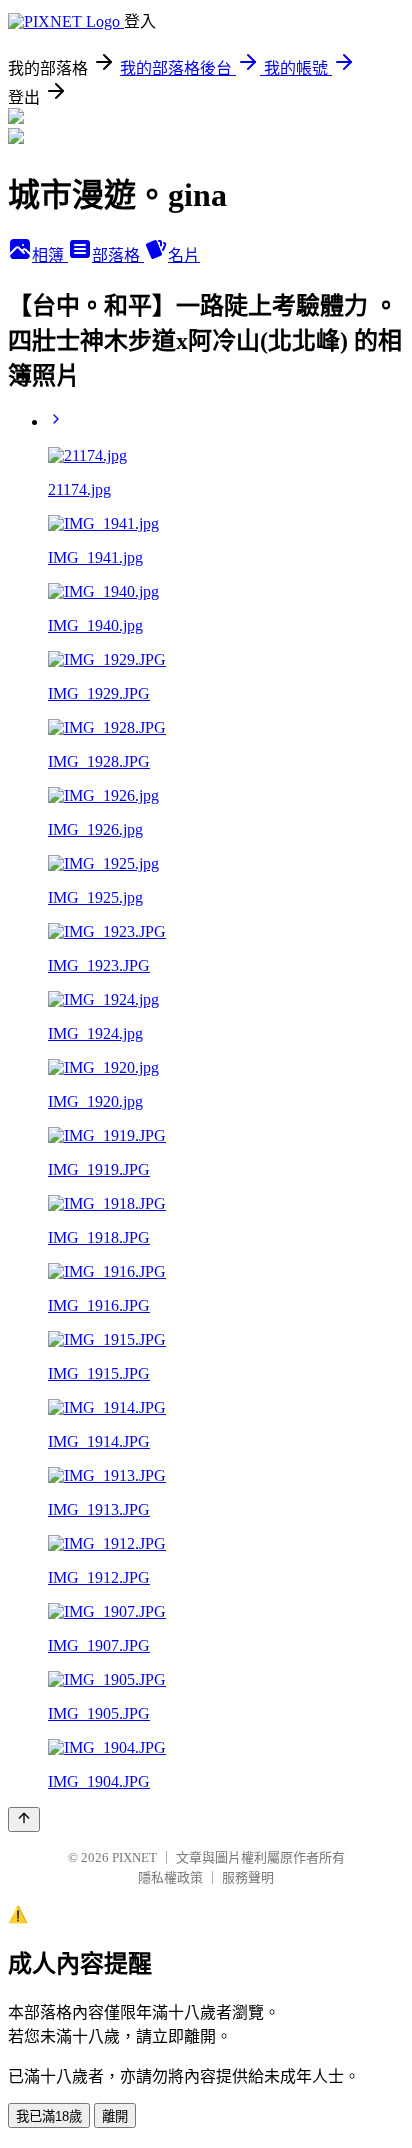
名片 (184, 255)
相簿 (50, 255)
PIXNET (134, 1857)
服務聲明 (248, 1877)
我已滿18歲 (49, 2116)
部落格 (118, 255)
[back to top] (24, 1819)
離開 (115, 2116)
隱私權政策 (170, 1877)
